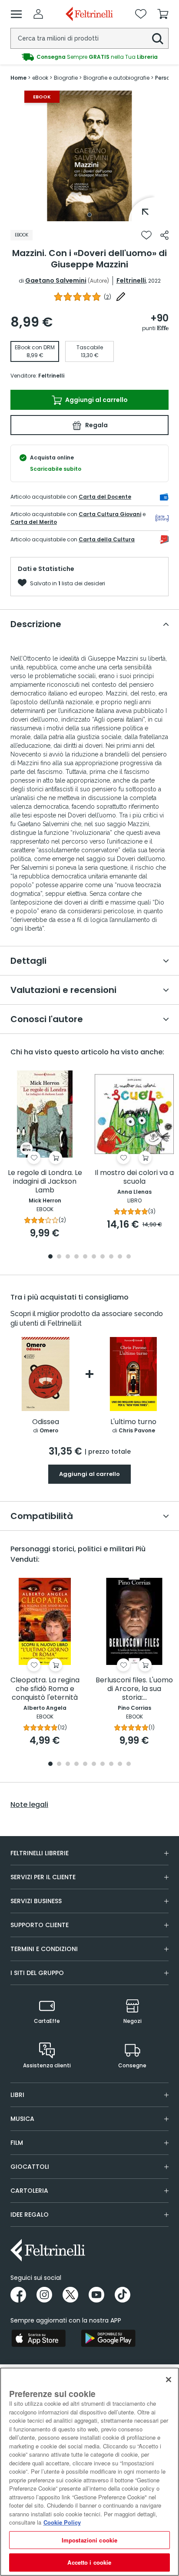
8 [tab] (111, 1257)
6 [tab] (94, 1257)
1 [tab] (89, 215)
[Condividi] (164, 235)
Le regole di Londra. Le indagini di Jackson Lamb (45, 1182)
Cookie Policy (62, 2522)
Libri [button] (17, 2095)
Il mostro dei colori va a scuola (134, 1177)
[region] (89, 2472)
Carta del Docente (105, 497)
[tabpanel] (89, 156)
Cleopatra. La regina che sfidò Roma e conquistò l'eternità (45, 1689)
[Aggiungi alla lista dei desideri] (146, 235)
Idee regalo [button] (30, 2215)
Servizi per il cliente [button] (43, 1877)
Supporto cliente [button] (40, 1925)
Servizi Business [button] (36, 1901)
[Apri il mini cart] (163, 14)
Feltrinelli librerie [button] (40, 1853)
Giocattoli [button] (30, 2167)
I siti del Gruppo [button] (37, 1973)
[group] (89, 57)
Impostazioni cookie (89, 2540)
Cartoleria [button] (29, 2191)
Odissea (46, 1422)
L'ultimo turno (133, 1422)
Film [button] (17, 2143)
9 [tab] (120, 1257)
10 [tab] (129, 1257)
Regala (96, 425)
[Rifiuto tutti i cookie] (169, 2380)
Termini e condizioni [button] (44, 1949)
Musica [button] (22, 2119)
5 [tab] (85, 1257)
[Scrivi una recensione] (121, 297)
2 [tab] (59, 1257)
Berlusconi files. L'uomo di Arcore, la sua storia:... (134, 1689)
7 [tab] (103, 1257)
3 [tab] (68, 1257)
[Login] (38, 14)
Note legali (29, 1805)
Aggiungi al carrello (96, 400)
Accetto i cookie (89, 2562)
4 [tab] (76, 1257)
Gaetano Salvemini (56, 280)
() (108, 297)
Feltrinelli (131, 280)
